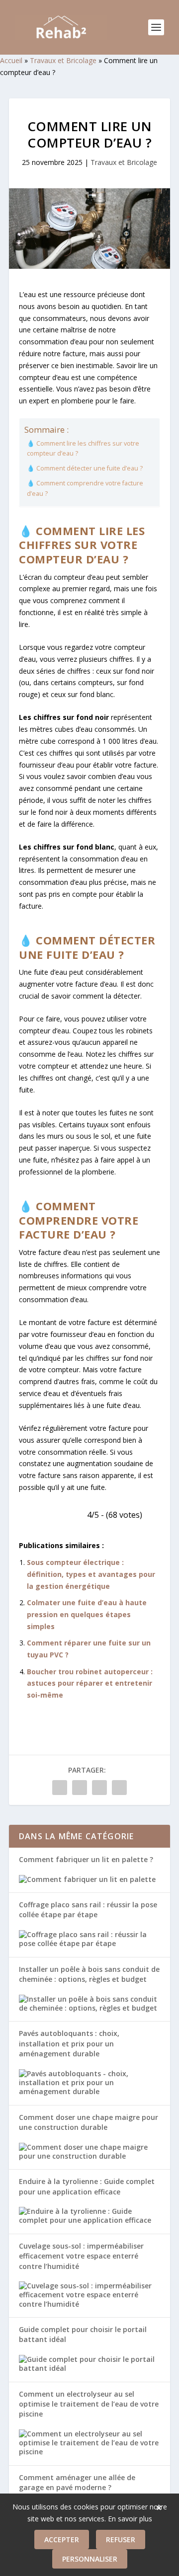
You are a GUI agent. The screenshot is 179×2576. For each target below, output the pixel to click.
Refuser (121, 2539)
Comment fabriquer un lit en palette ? (86, 1859)
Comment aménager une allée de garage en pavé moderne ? (77, 2482)
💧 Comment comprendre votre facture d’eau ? (85, 488)
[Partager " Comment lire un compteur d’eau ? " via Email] (119, 1788)
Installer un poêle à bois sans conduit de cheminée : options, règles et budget (89, 1974)
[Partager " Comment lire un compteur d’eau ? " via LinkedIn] (99, 1788)
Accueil (11, 60)
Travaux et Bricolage (63, 60)
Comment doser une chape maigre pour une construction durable (89, 2122)
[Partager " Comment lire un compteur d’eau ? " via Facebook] (60, 1788)
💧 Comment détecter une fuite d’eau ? (85, 468)
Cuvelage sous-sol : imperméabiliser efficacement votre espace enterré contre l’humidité (81, 2256)
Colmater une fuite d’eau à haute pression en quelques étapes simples (87, 1614)
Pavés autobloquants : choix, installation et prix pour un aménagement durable (69, 2043)
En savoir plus (130, 2519)
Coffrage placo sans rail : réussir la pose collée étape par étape (88, 1910)
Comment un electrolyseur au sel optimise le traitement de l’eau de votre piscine (89, 2404)
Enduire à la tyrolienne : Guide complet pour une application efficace (87, 2186)
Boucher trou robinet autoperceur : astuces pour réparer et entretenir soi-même (90, 1683)
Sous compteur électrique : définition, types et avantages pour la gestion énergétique (91, 1574)
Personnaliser (90, 2559)
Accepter (62, 2539)
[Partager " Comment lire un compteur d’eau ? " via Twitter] (80, 1788)
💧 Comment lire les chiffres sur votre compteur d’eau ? (83, 448)
